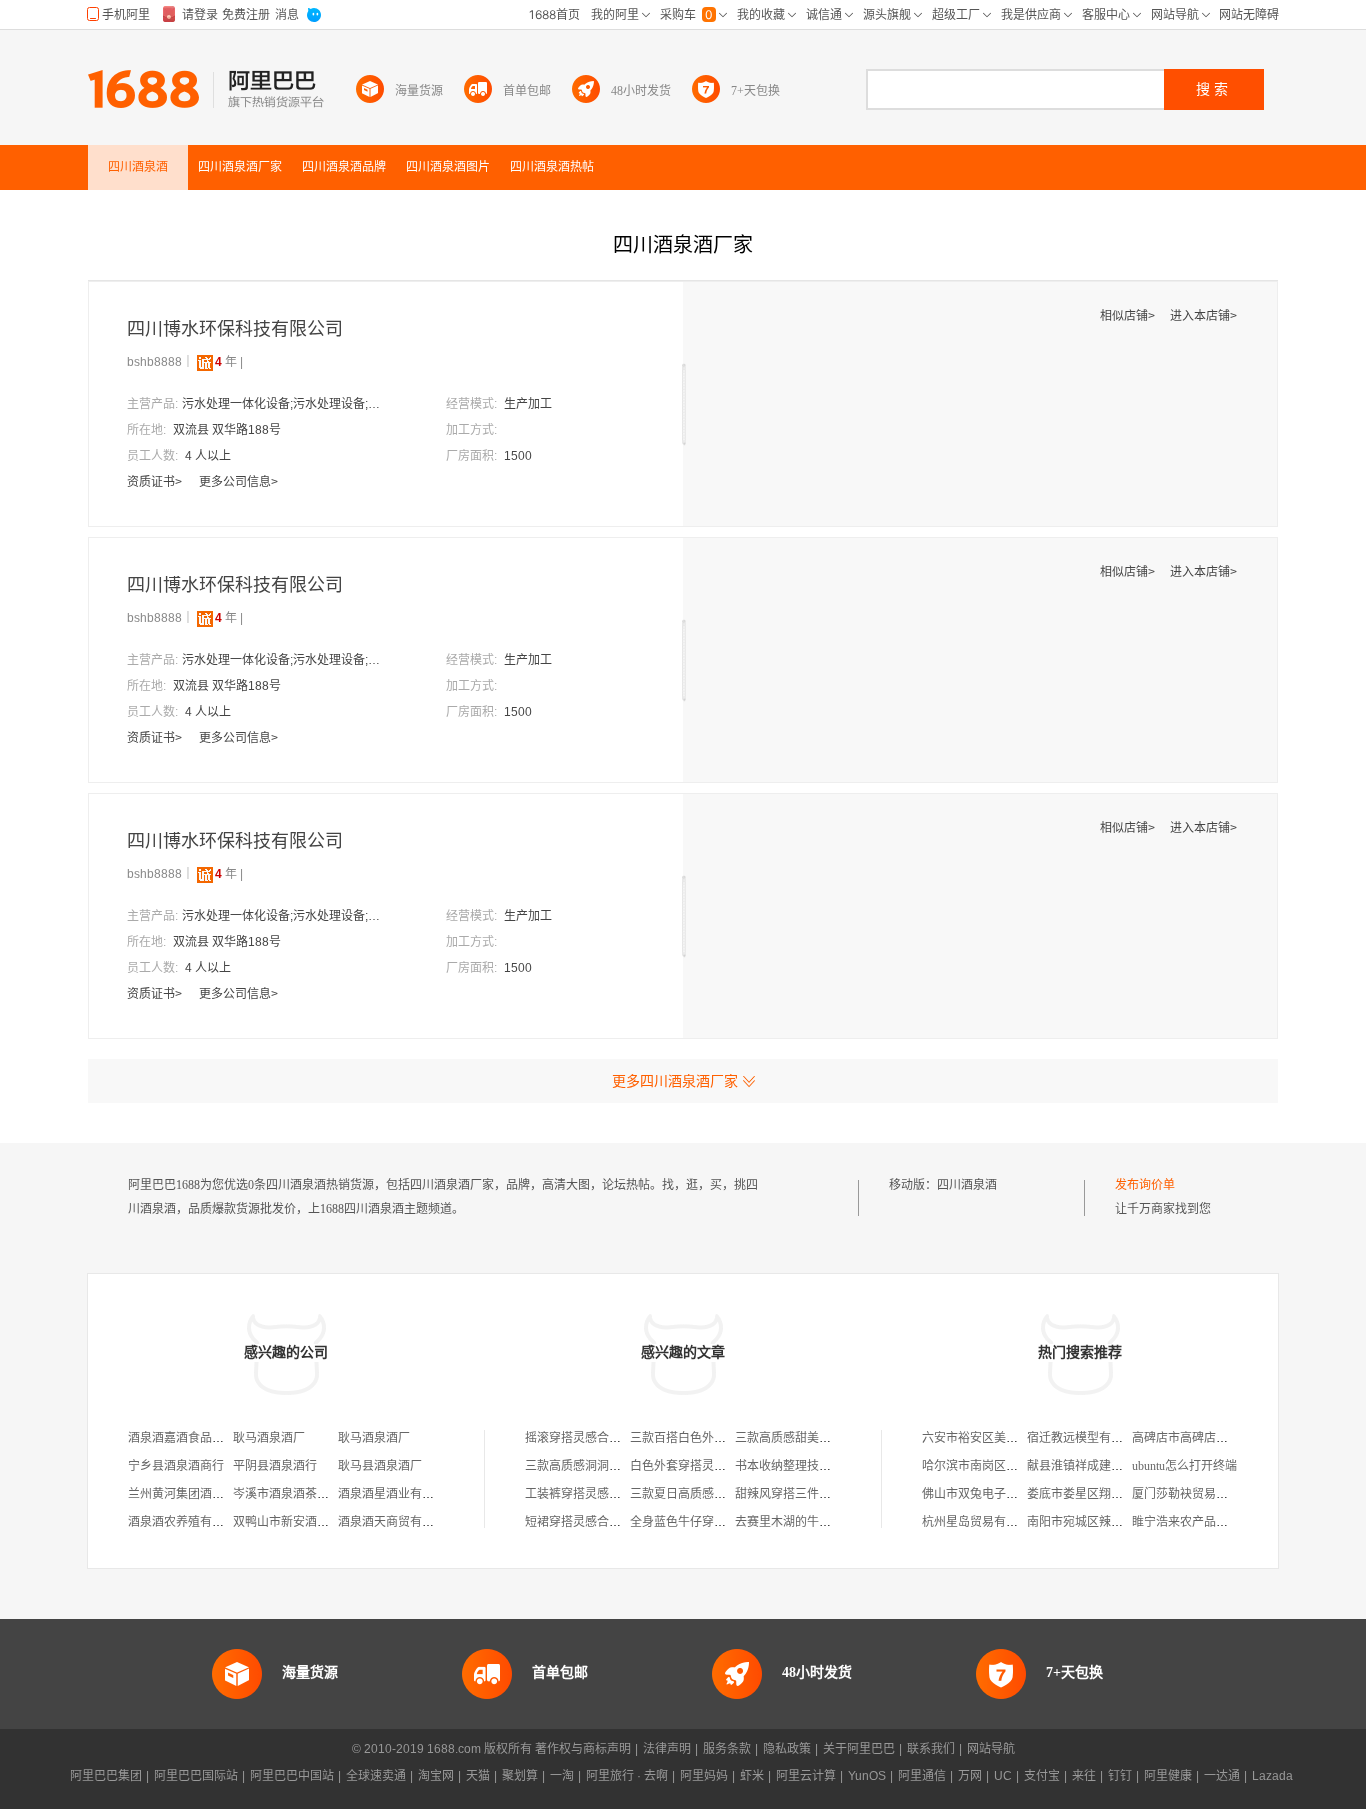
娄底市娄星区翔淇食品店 (1093, 1494)
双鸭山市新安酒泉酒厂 (293, 1522)
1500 (518, 456)
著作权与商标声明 (583, 1749)
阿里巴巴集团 (106, 1776)
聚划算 (520, 1776)
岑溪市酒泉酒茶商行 (287, 1494)
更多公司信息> (238, 482)
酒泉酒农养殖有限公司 (188, 1522)
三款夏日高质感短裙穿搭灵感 (708, 1494)
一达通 (1222, 1776)
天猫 (478, 1776)
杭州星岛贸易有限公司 (982, 1522)
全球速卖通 (376, 1776)
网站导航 (991, 1749)
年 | (229, 362)
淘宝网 (436, 1776)
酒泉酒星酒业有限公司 (398, 1494)
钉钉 (1120, 1776)
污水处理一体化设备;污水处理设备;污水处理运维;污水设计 (282, 404)
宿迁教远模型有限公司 (1087, 1438)
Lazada (1272, 1776)
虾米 (752, 1776)
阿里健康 (1168, 1776)
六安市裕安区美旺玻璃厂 (988, 1438)
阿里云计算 (806, 1776)
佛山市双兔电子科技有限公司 (1000, 1494)
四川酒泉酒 (967, 1185)
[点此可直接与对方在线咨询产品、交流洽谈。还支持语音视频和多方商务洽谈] (358, 330)
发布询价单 (1145, 1185)
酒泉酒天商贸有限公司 (398, 1522)
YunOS (867, 1776)
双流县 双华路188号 (227, 430)
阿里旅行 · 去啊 (627, 1776)
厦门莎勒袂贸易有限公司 (1198, 1494)
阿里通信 (922, 1776)
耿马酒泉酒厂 (269, 1438)
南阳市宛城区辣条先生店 (1093, 1522)
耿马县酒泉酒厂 (380, 1466)
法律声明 (667, 1749)
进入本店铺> (1203, 316)
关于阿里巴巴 (859, 1749)
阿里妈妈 (704, 1776)
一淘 (562, 1776)
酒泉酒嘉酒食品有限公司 (194, 1438)
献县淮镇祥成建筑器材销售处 (1105, 1466)
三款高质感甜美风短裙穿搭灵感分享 (831, 1438)
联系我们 (931, 1749)
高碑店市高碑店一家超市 (1198, 1438)
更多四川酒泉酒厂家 (675, 1081)
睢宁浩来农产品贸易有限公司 (1210, 1522)
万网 (970, 1776)
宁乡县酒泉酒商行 (176, 1466)
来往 (1084, 1776)
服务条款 (727, 1749)
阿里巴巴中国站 (292, 1776)
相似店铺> (1129, 316)
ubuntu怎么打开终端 (1184, 1466)
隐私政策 (787, 1749)
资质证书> (156, 482)
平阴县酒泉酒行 (275, 1466)
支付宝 (1042, 1776)
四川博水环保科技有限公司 (235, 329)
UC (1003, 1776)
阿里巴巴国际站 (196, 1776)
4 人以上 (208, 456)
